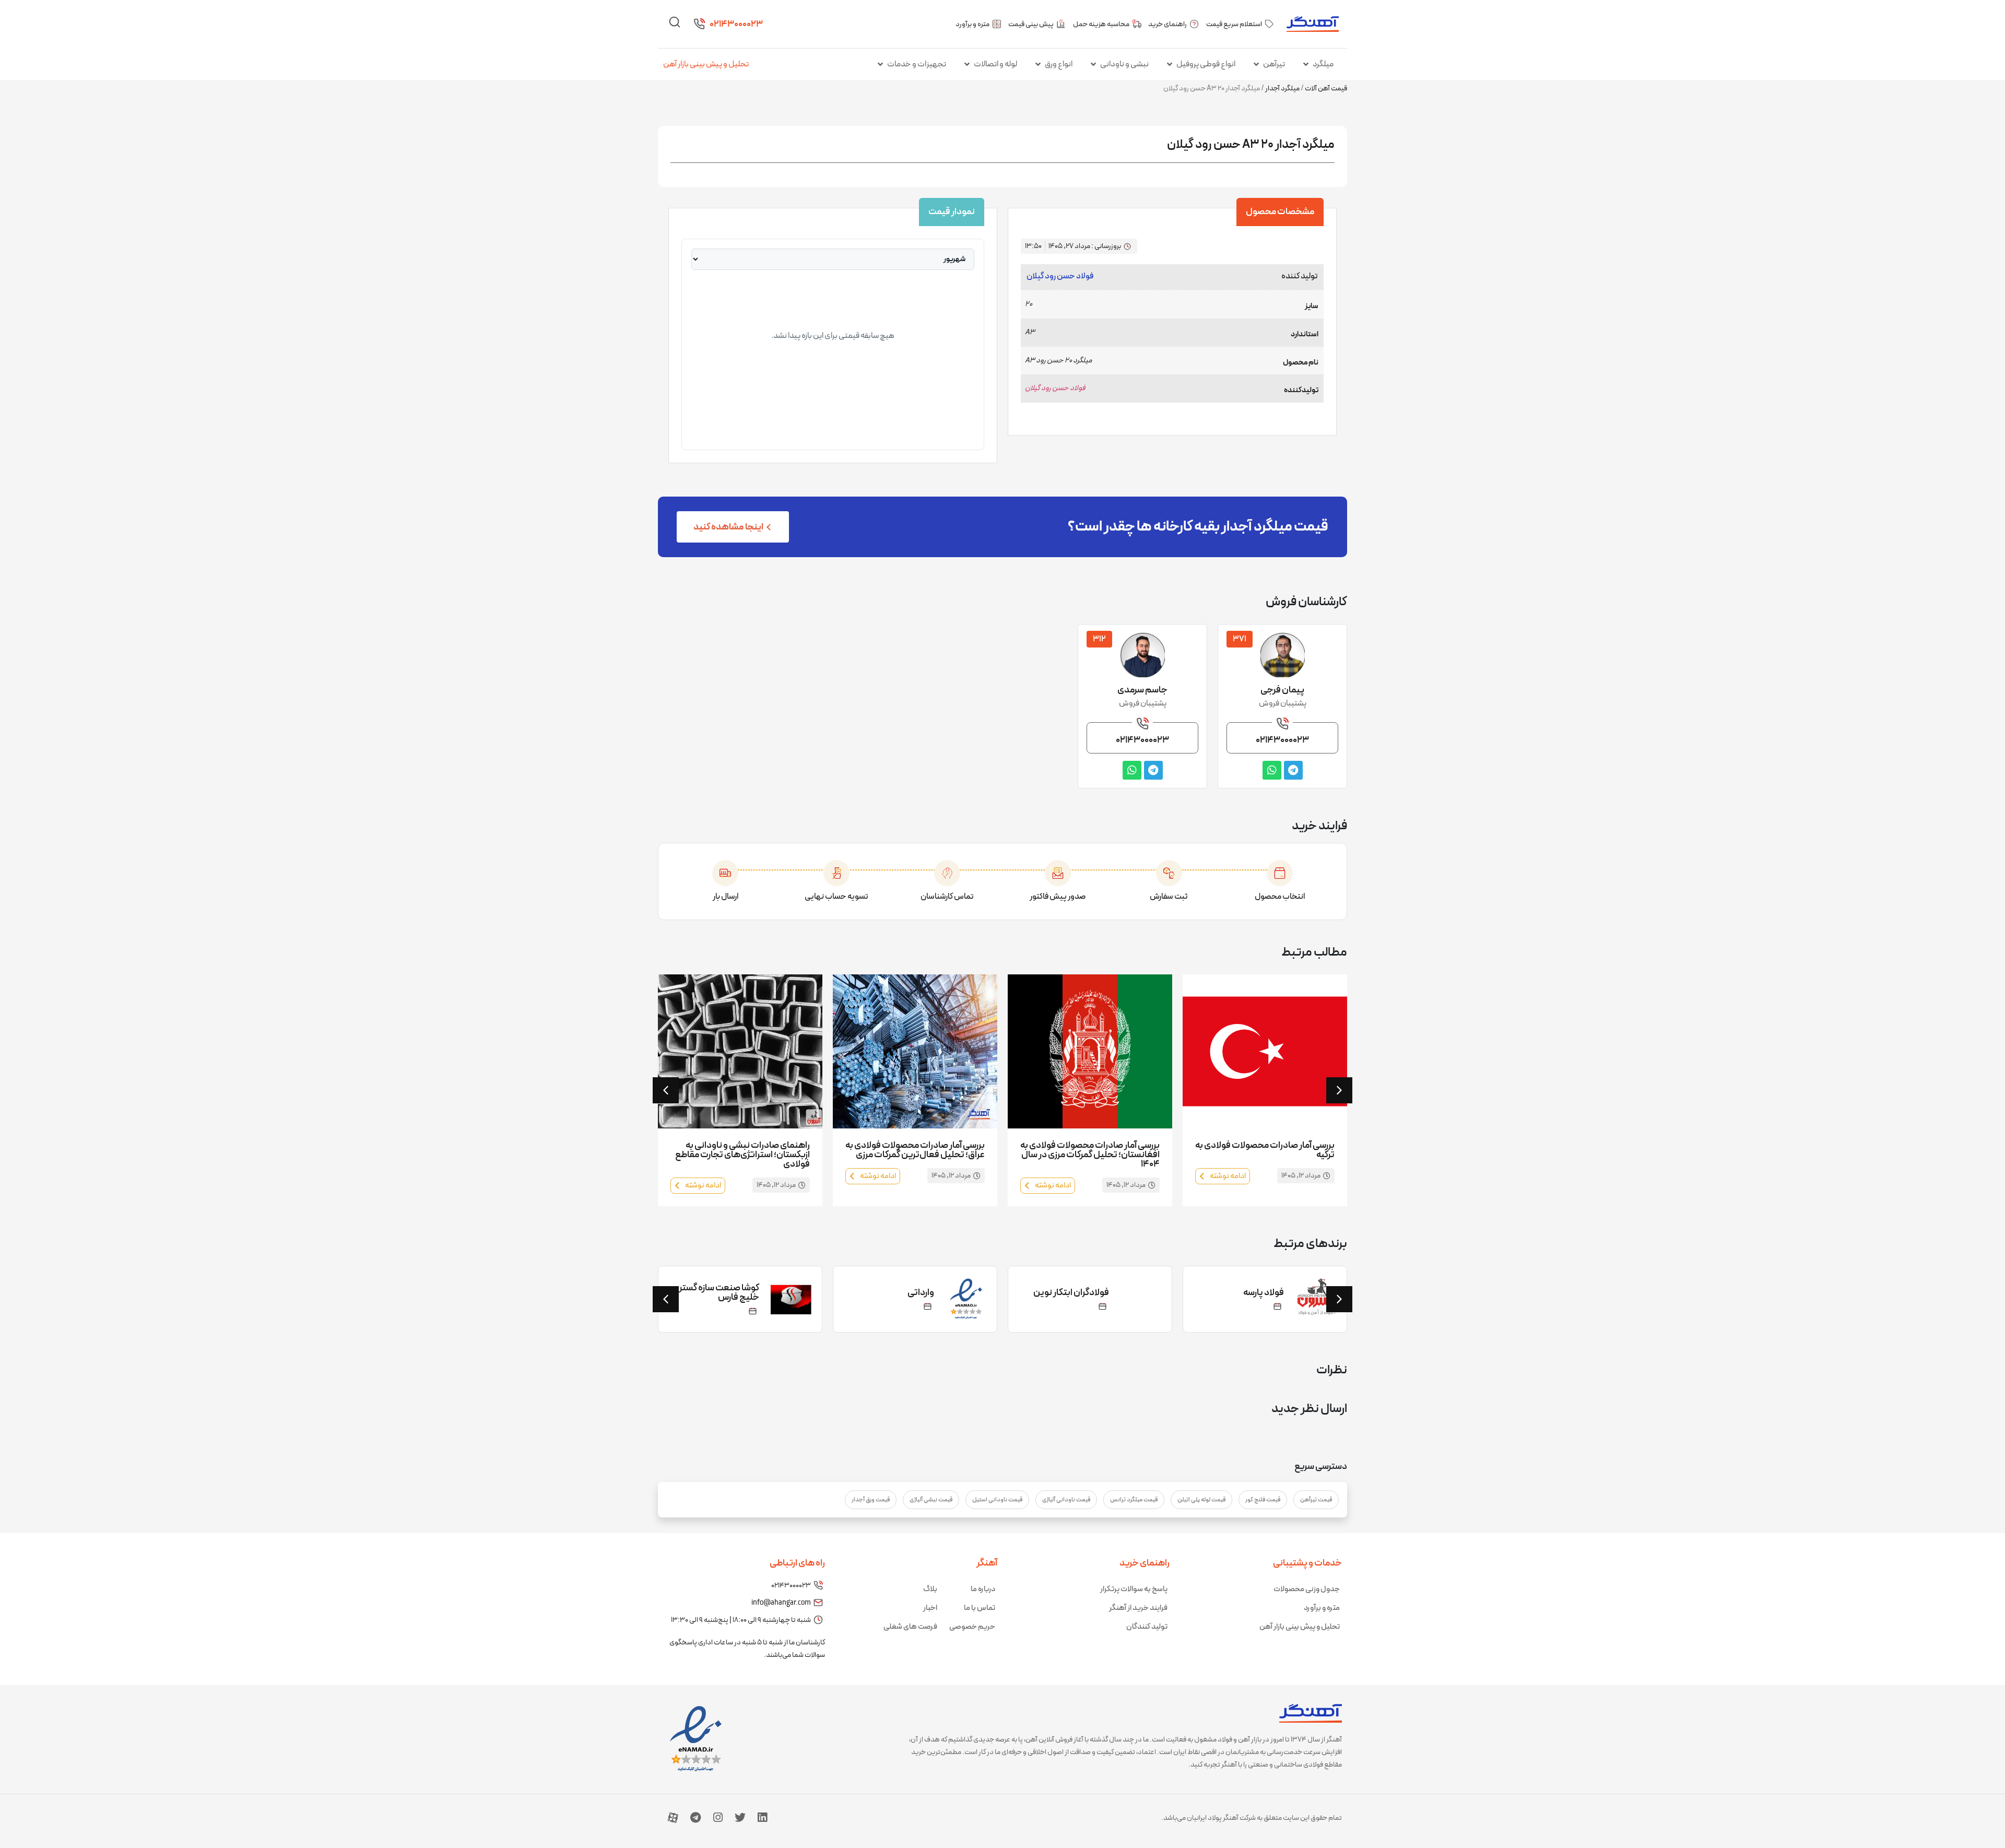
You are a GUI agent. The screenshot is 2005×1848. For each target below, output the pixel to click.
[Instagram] (718, 1818)
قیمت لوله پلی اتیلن (1201, 1500)
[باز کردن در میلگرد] (1306, 64)
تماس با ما (980, 1608)
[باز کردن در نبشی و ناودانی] (1093, 64)
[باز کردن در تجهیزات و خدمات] (880, 64)
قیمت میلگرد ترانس (1134, 1500)
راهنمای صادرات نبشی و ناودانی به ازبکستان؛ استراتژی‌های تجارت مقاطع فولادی (917, 1155)
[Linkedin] (762, 1818)
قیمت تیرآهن (1316, 1500)
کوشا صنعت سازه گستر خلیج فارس (894, 1293)
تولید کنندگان (1147, 1627)
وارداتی (1096, 1293)
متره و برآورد (1322, 1608)
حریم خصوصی (972, 1627)
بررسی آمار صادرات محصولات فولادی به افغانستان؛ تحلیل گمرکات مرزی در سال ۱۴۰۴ (1265, 1155)
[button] (666, 1090)
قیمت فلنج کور (1263, 1500)
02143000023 (736, 24)
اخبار (930, 1608)
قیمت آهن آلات (1326, 89)
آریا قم (747, 1293)
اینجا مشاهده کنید (728, 527)
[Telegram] (695, 1818)
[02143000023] (699, 24)
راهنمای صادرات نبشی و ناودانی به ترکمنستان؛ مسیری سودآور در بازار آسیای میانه (748, 1155)
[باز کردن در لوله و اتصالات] (967, 64)
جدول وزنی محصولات (1307, 1589)
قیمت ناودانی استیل (997, 1500)
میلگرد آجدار (1282, 89)
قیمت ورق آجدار (871, 1500)
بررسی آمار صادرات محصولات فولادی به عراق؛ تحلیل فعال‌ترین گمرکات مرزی (1090, 1150)
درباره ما (983, 1589)
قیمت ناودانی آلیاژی (1066, 1500)
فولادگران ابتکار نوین (1246, 1293)
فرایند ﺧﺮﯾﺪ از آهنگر (1138, 1608)
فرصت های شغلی (910, 1627)
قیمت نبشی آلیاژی (931, 1500)
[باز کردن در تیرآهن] (1256, 64)
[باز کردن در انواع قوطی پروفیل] (1170, 64)
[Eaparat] (673, 1818)
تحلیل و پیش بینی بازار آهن (706, 64)
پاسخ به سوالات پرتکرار (1134, 1589)
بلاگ (930, 1589)
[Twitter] (740, 1818)
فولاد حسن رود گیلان (1060, 276)
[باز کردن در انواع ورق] (1038, 64)
